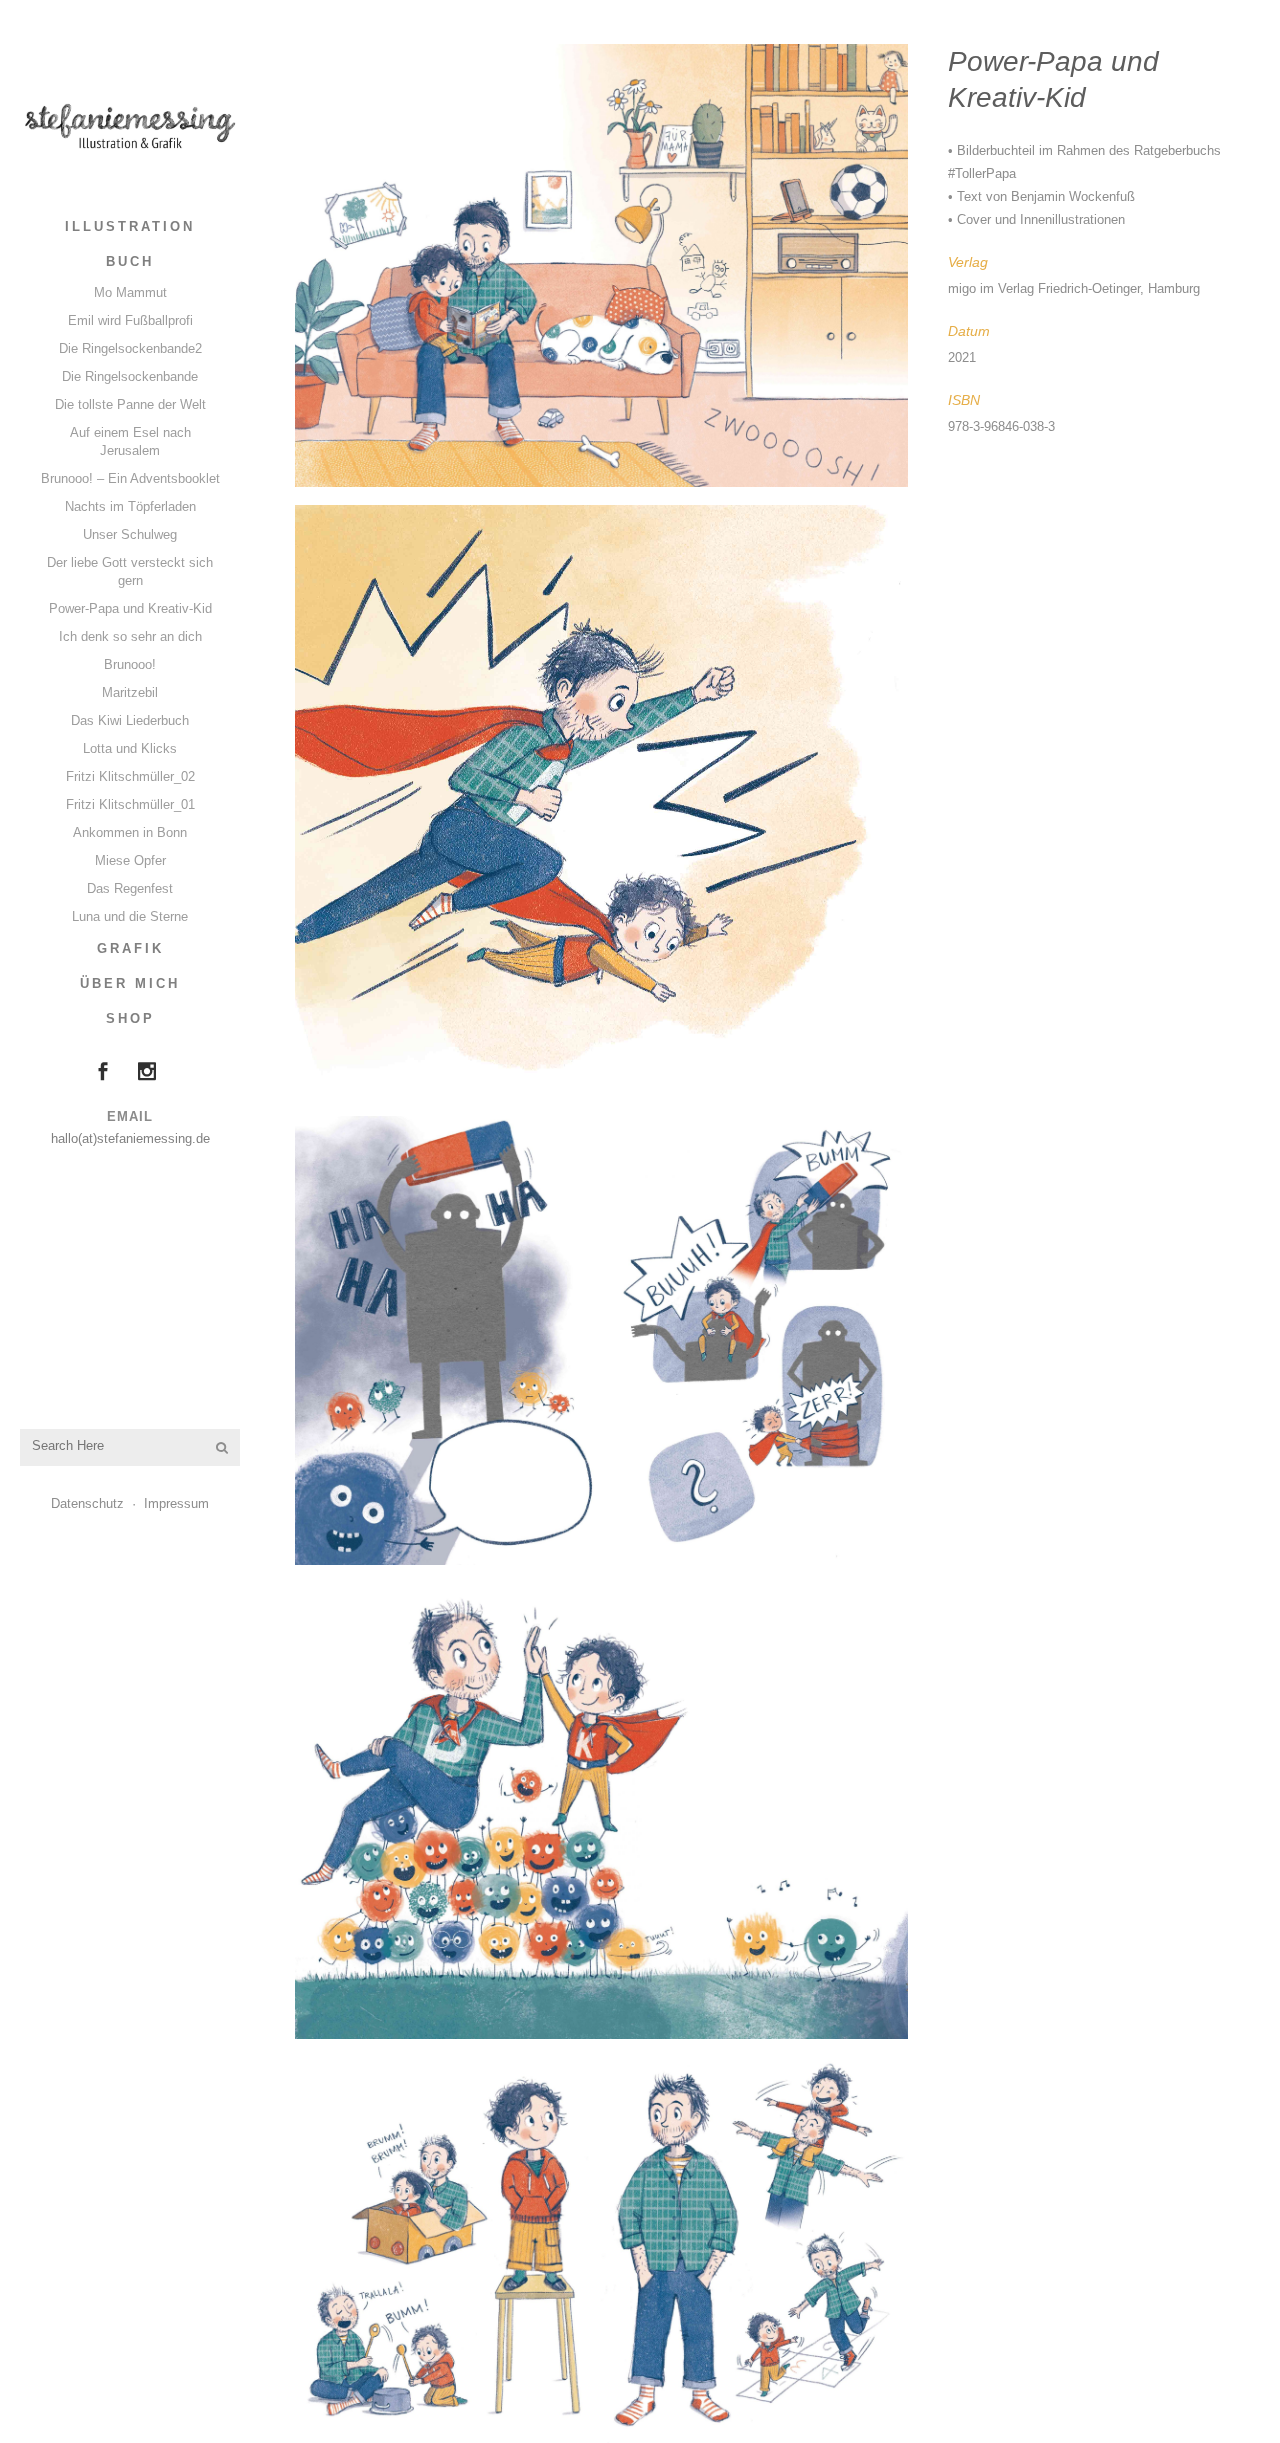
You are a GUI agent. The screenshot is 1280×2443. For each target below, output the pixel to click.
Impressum (176, 1503)
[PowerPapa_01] (601, 265)
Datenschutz (87, 1503)
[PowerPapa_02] (601, 801)
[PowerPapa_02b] (601, 1810)
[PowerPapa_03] (601, 2250)
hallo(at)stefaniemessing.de (130, 1138)
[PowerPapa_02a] (601, 1341)
